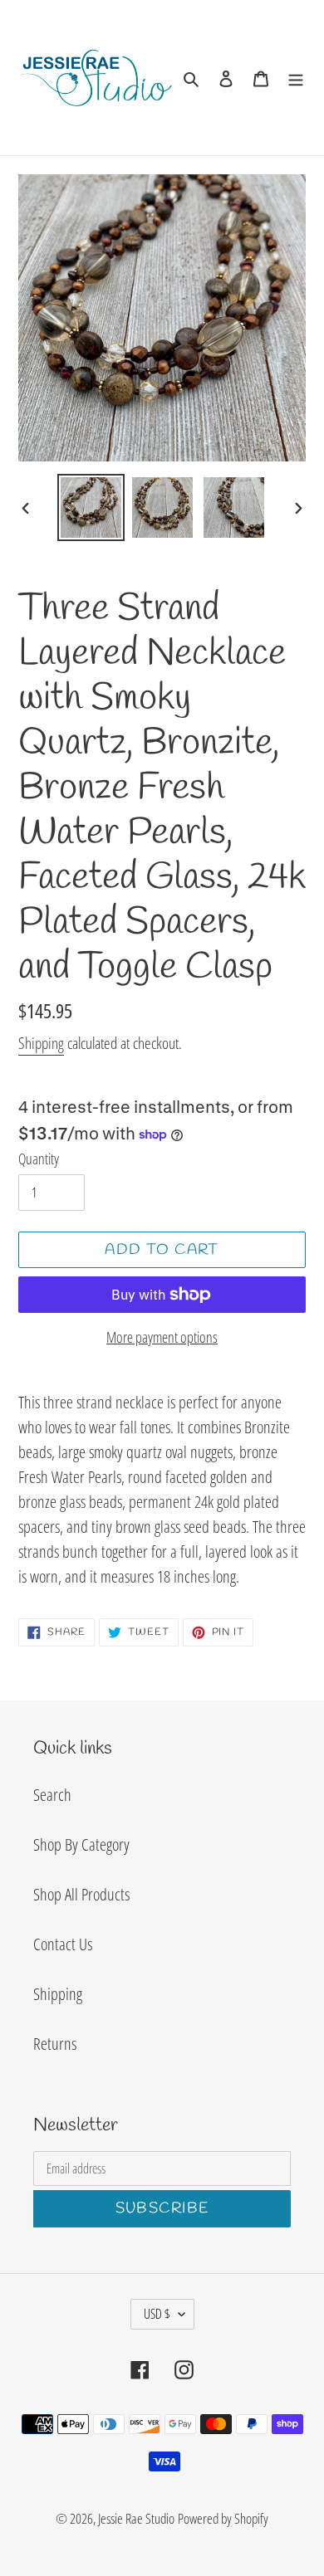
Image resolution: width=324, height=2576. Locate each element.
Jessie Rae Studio (136, 2518)
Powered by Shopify (223, 2518)
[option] (91, 507)
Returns (55, 2044)
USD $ (157, 2314)
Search (52, 1795)
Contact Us (63, 1944)
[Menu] (296, 77)
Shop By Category (81, 1844)
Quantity (39, 1159)
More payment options (162, 1337)
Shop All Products (81, 1894)
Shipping (41, 1043)
